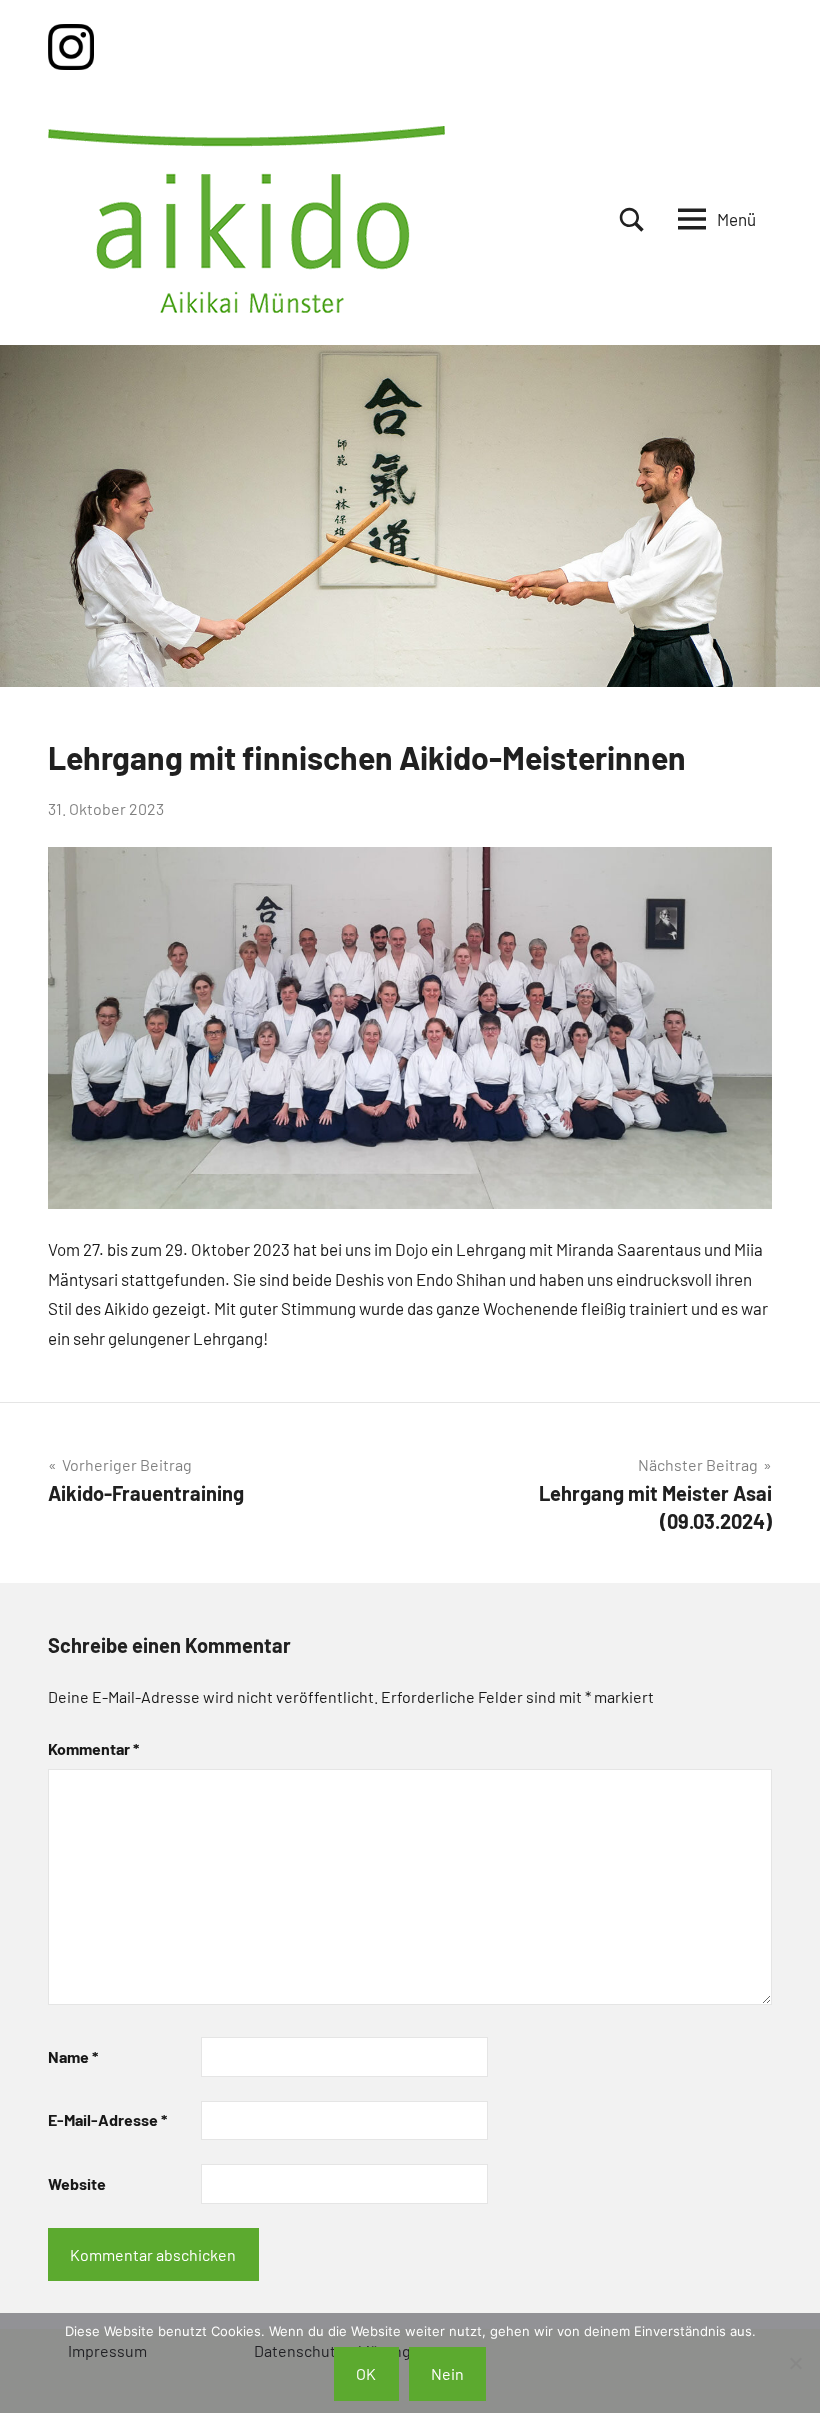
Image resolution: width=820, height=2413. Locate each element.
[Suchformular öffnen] (632, 220)
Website (77, 2183)
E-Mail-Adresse (107, 2119)
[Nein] (795, 2363)
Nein (447, 2373)
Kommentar (93, 1748)
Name (73, 2056)
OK (366, 2373)
